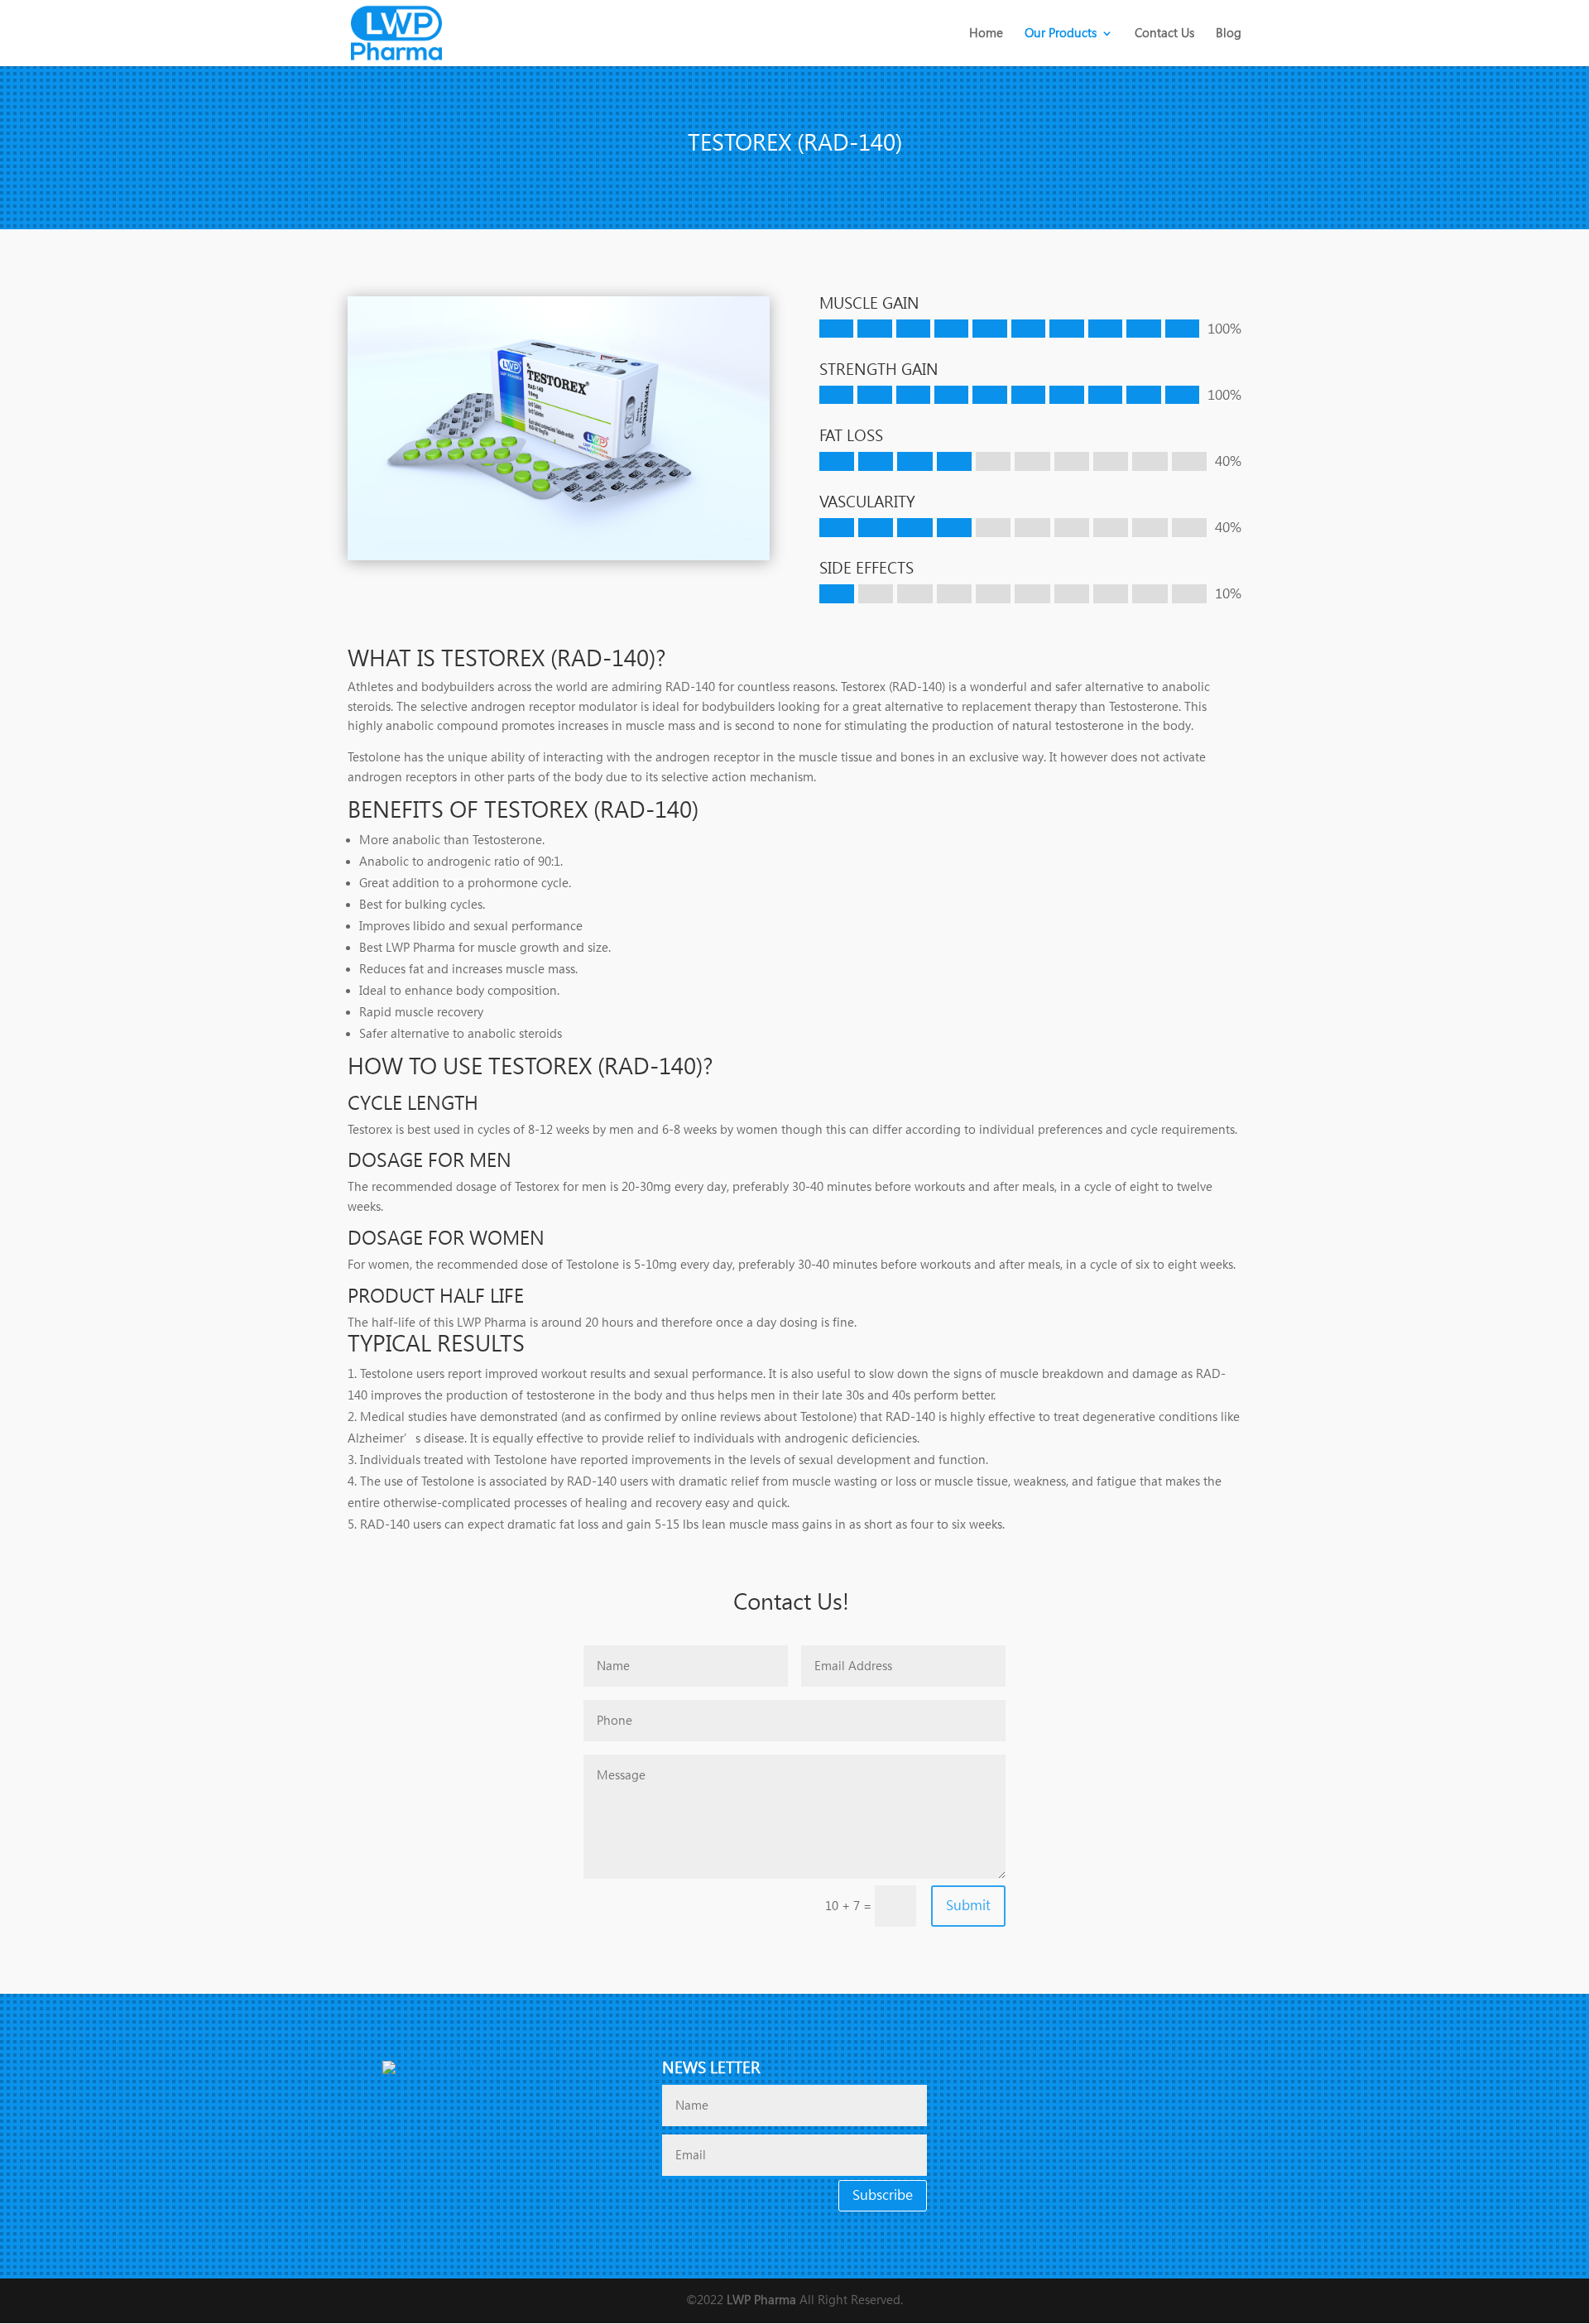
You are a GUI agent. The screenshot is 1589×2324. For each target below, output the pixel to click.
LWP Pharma (761, 2300)
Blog (1229, 34)
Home (986, 34)
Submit (968, 1905)
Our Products (1061, 34)
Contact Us (1164, 34)
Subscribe (883, 2195)
